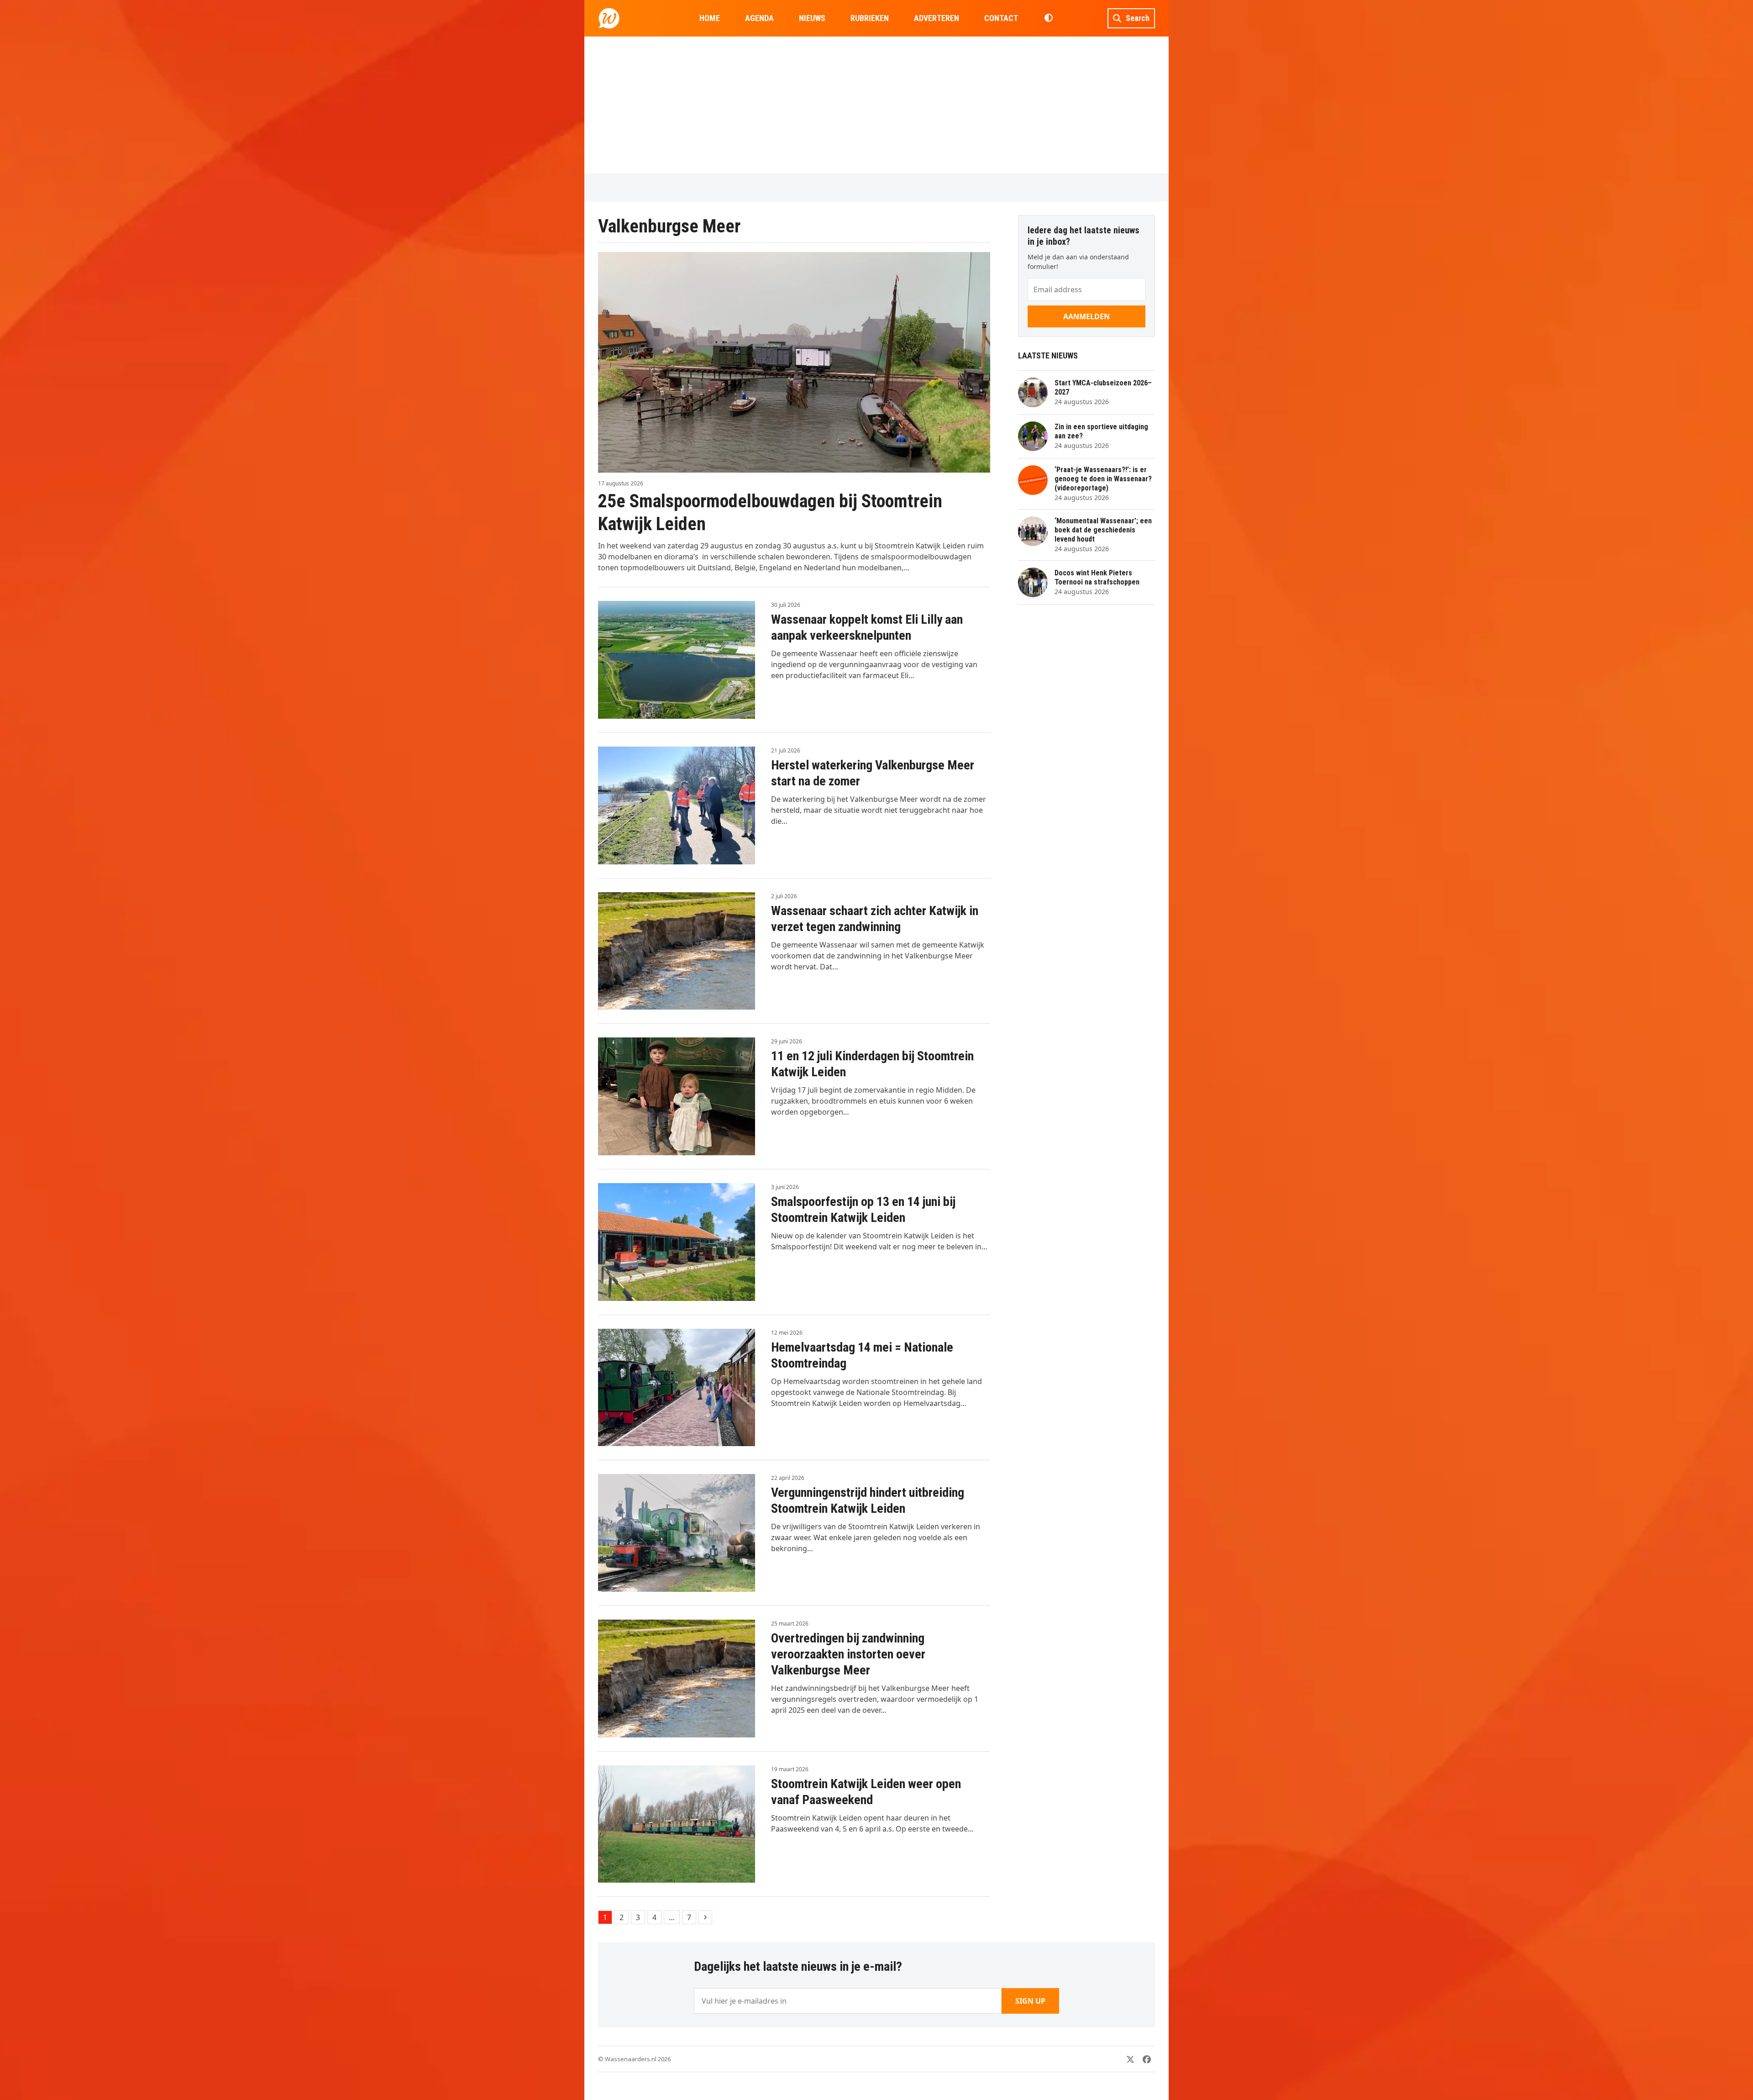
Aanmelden (1086, 316)
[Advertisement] (876, 105)
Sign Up (1030, 2001)
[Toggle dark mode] (1048, 18)
